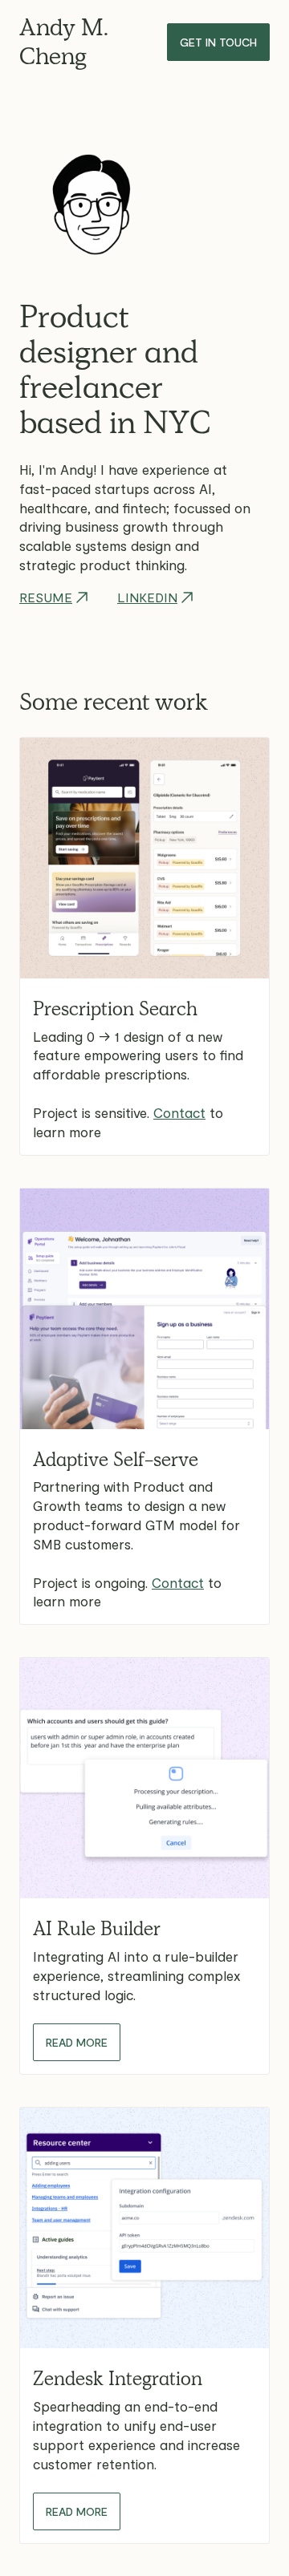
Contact (179, 1112)
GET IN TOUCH (218, 42)
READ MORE (77, 2042)
